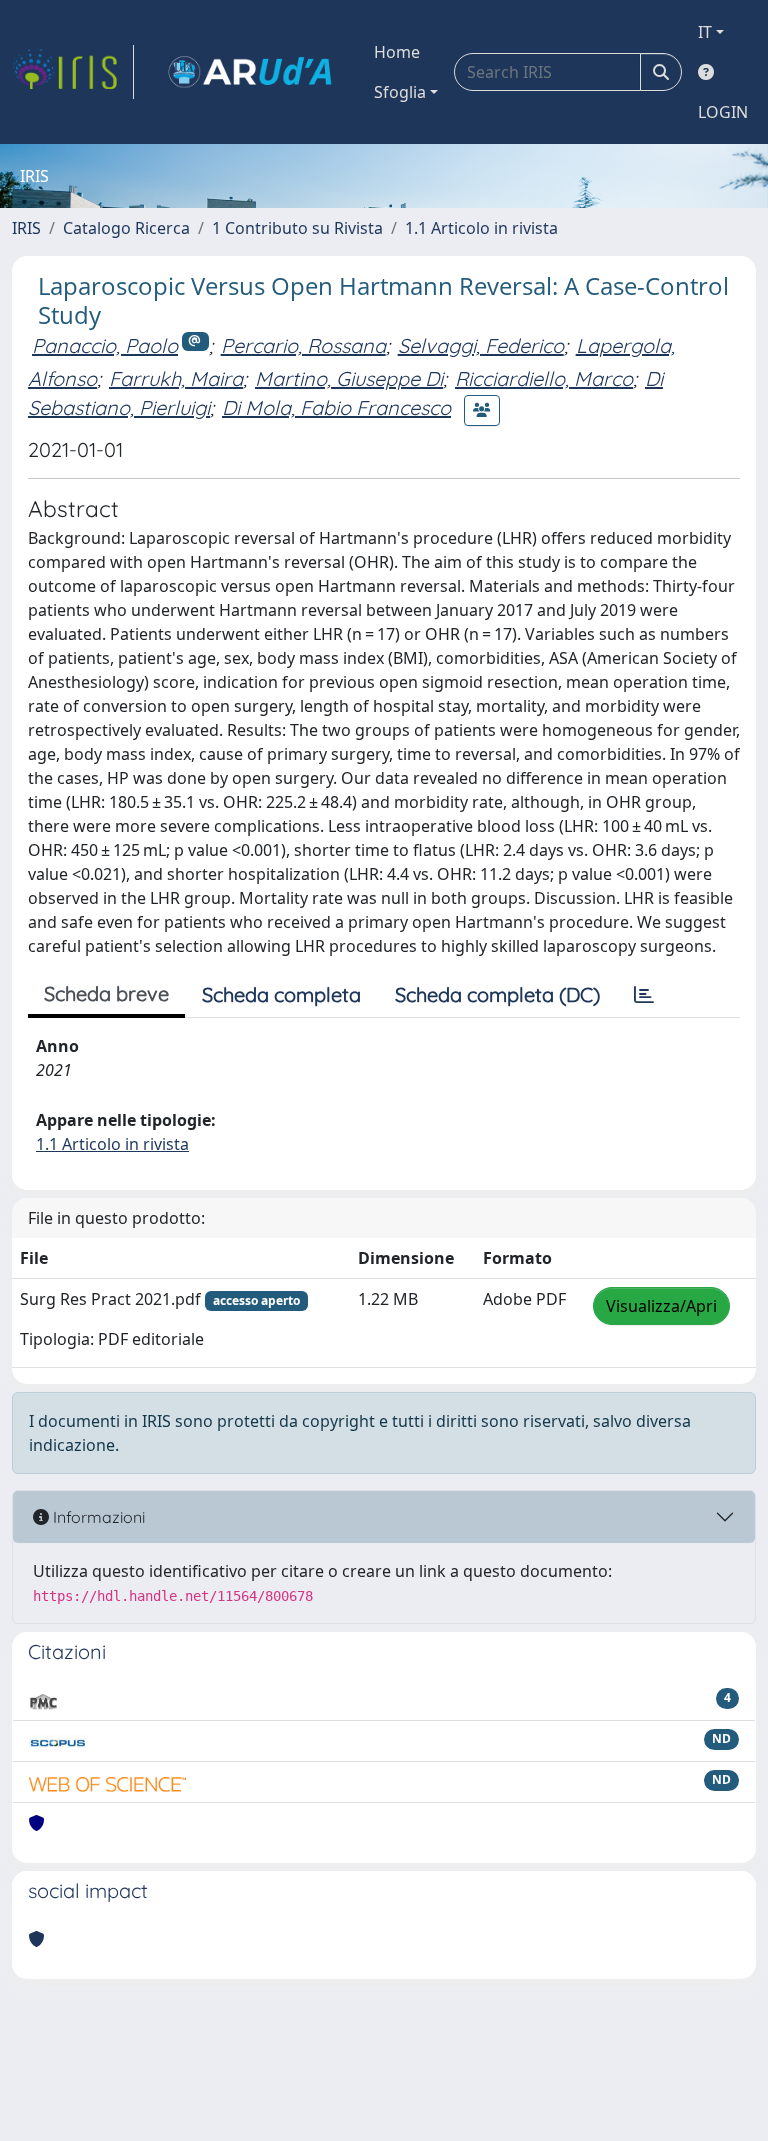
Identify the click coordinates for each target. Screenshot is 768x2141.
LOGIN (723, 112)
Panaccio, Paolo (105, 345)
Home (397, 52)
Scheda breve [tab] (106, 993)
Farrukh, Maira (176, 378)
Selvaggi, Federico (481, 345)
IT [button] (705, 32)
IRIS (26, 228)
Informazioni (97, 1517)
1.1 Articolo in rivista (481, 228)
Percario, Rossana (303, 345)
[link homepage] (73, 72)
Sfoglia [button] (400, 92)
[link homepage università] (250, 72)
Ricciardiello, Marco (544, 378)
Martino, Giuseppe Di (349, 378)
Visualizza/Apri (661, 1306)
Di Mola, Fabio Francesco (336, 407)
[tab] (644, 995)
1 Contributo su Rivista (297, 228)
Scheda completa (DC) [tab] (497, 994)
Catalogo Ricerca (126, 228)
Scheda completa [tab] (281, 994)
